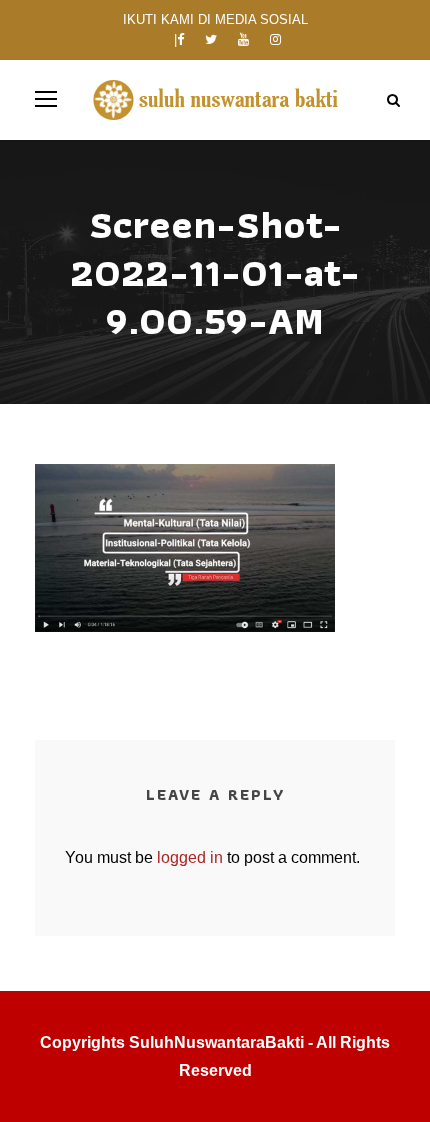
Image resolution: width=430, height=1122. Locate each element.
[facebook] (180, 39)
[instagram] (275, 39)
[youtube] (243, 39)
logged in (190, 857)
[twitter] (211, 39)
